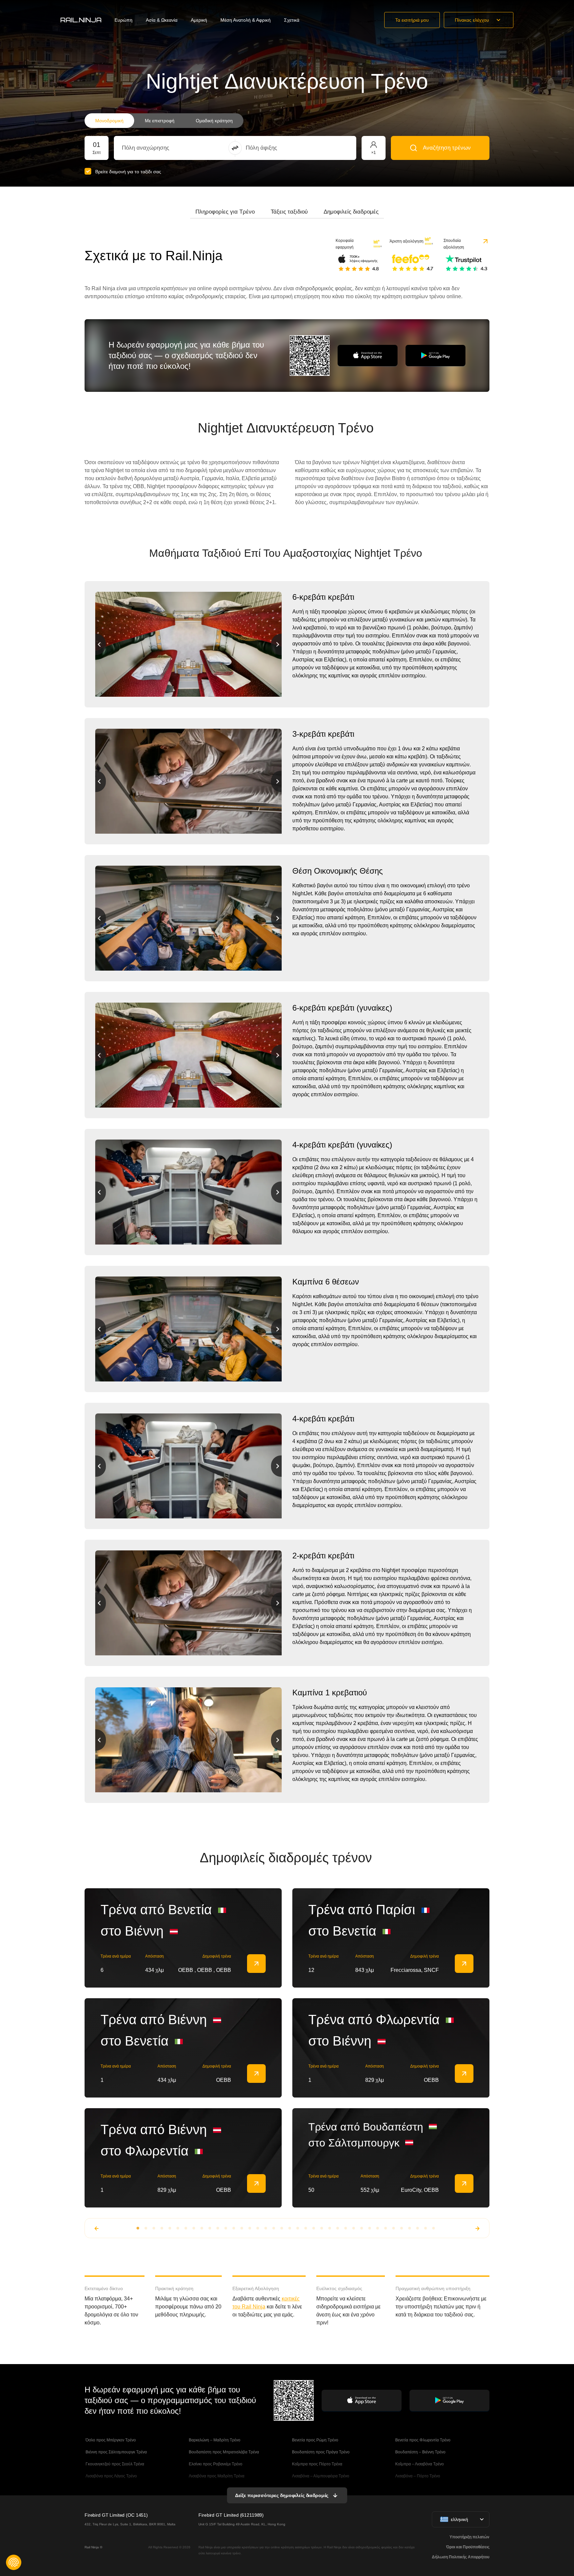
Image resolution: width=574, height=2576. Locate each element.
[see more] (256, 1964)
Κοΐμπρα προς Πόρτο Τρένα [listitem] (317, 2464)
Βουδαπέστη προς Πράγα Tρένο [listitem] (320, 2452)
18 (274, 2228)
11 (218, 2228)
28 (354, 2228)
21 (298, 2228)
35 (410, 2228)
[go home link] (81, 20)
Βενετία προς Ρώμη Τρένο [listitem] (315, 2440)
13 (234, 2228)
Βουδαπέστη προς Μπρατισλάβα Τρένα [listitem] (223, 2452)
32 (386, 2228)
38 (433, 2228)
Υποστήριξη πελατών (469, 2537)
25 (330, 2228)
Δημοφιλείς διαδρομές (351, 212)
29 (362, 2228)
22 (306, 2228)
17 (266, 2228)
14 (242, 2228)
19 (282, 2228)
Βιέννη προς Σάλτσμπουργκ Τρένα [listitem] (116, 2452)
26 (338, 2228)
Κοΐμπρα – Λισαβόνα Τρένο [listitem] (419, 2464)
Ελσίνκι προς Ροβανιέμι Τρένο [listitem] (215, 2464)
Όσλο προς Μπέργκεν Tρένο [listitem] (110, 2440)
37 (426, 2228)
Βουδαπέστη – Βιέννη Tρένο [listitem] (420, 2452)
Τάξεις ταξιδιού (289, 212)
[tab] (225, 212)
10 (210, 2228)
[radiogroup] (164, 121)
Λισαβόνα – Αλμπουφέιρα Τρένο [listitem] (320, 2476)
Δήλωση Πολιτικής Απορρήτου (461, 2557)
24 (322, 2228)
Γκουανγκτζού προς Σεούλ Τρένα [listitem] (114, 2464)
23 (314, 2228)
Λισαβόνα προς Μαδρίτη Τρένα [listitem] (216, 2476)
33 (394, 2228)
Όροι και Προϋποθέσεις (468, 2547)
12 (226, 2228)
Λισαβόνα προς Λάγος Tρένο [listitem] (111, 2476)
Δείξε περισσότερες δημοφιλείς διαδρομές (282, 2495)
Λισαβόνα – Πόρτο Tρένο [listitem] (417, 2476)
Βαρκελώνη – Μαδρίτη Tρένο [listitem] (214, 2440)
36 (418, 2228)
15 (250, 2228)
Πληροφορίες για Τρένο (225, 212)
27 (346, 2228)
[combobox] (159, 148)
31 (378, 2228)
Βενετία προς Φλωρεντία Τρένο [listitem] (422, 2440)
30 (370, 2228)
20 (290, 2228)
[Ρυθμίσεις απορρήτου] (14, 2562)
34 (402, 2228)
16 (258, 2228)
